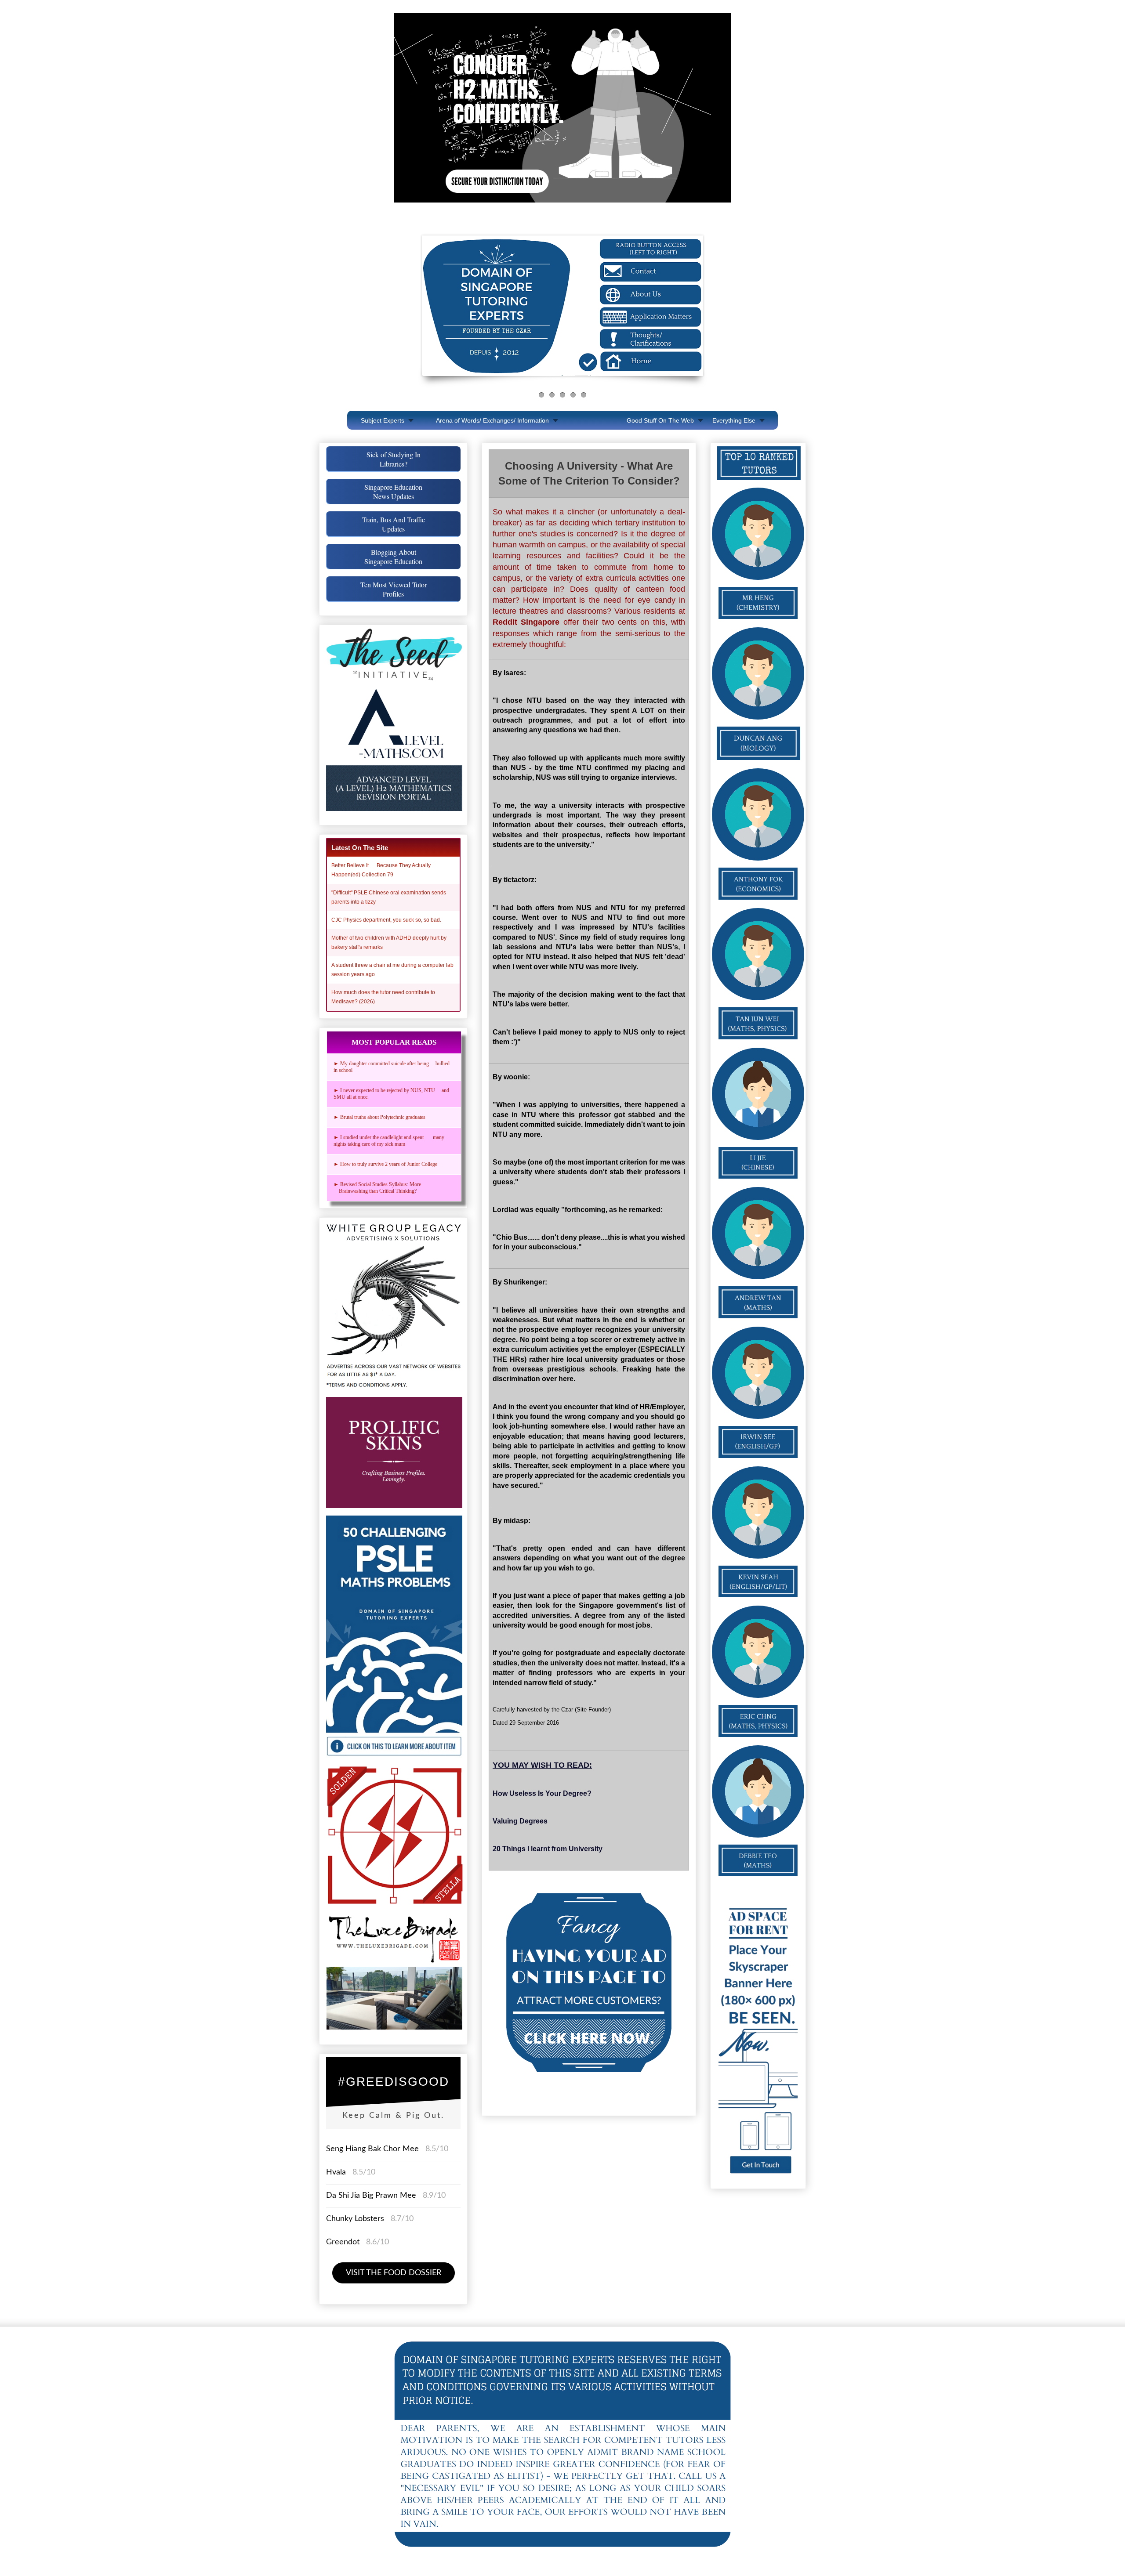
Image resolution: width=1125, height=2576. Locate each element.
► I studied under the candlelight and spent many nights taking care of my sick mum (389, 1141)
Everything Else (734, 420)
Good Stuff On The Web (660, 420)
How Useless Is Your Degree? (542, 1793)
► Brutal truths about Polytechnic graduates (379, 1117)
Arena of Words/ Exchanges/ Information (492, 420)
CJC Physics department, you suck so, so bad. (386, 920)
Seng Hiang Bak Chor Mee (374, 2149)
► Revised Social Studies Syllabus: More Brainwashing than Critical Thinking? (379, 1188)
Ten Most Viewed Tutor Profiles (394, 589)
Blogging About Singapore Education (393, 557)
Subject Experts (383, 420)
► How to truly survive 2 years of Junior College (385, 1164)
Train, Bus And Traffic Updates (394, 524)
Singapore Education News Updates (393, 492)
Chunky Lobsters (355, 2219)
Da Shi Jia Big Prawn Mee (371, 2196)
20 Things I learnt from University (548, 1849)
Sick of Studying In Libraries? (394, 459)
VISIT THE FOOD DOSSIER (394, 2273)
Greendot (343, 2242)
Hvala (336, 2172)
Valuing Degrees (520, 1821)
